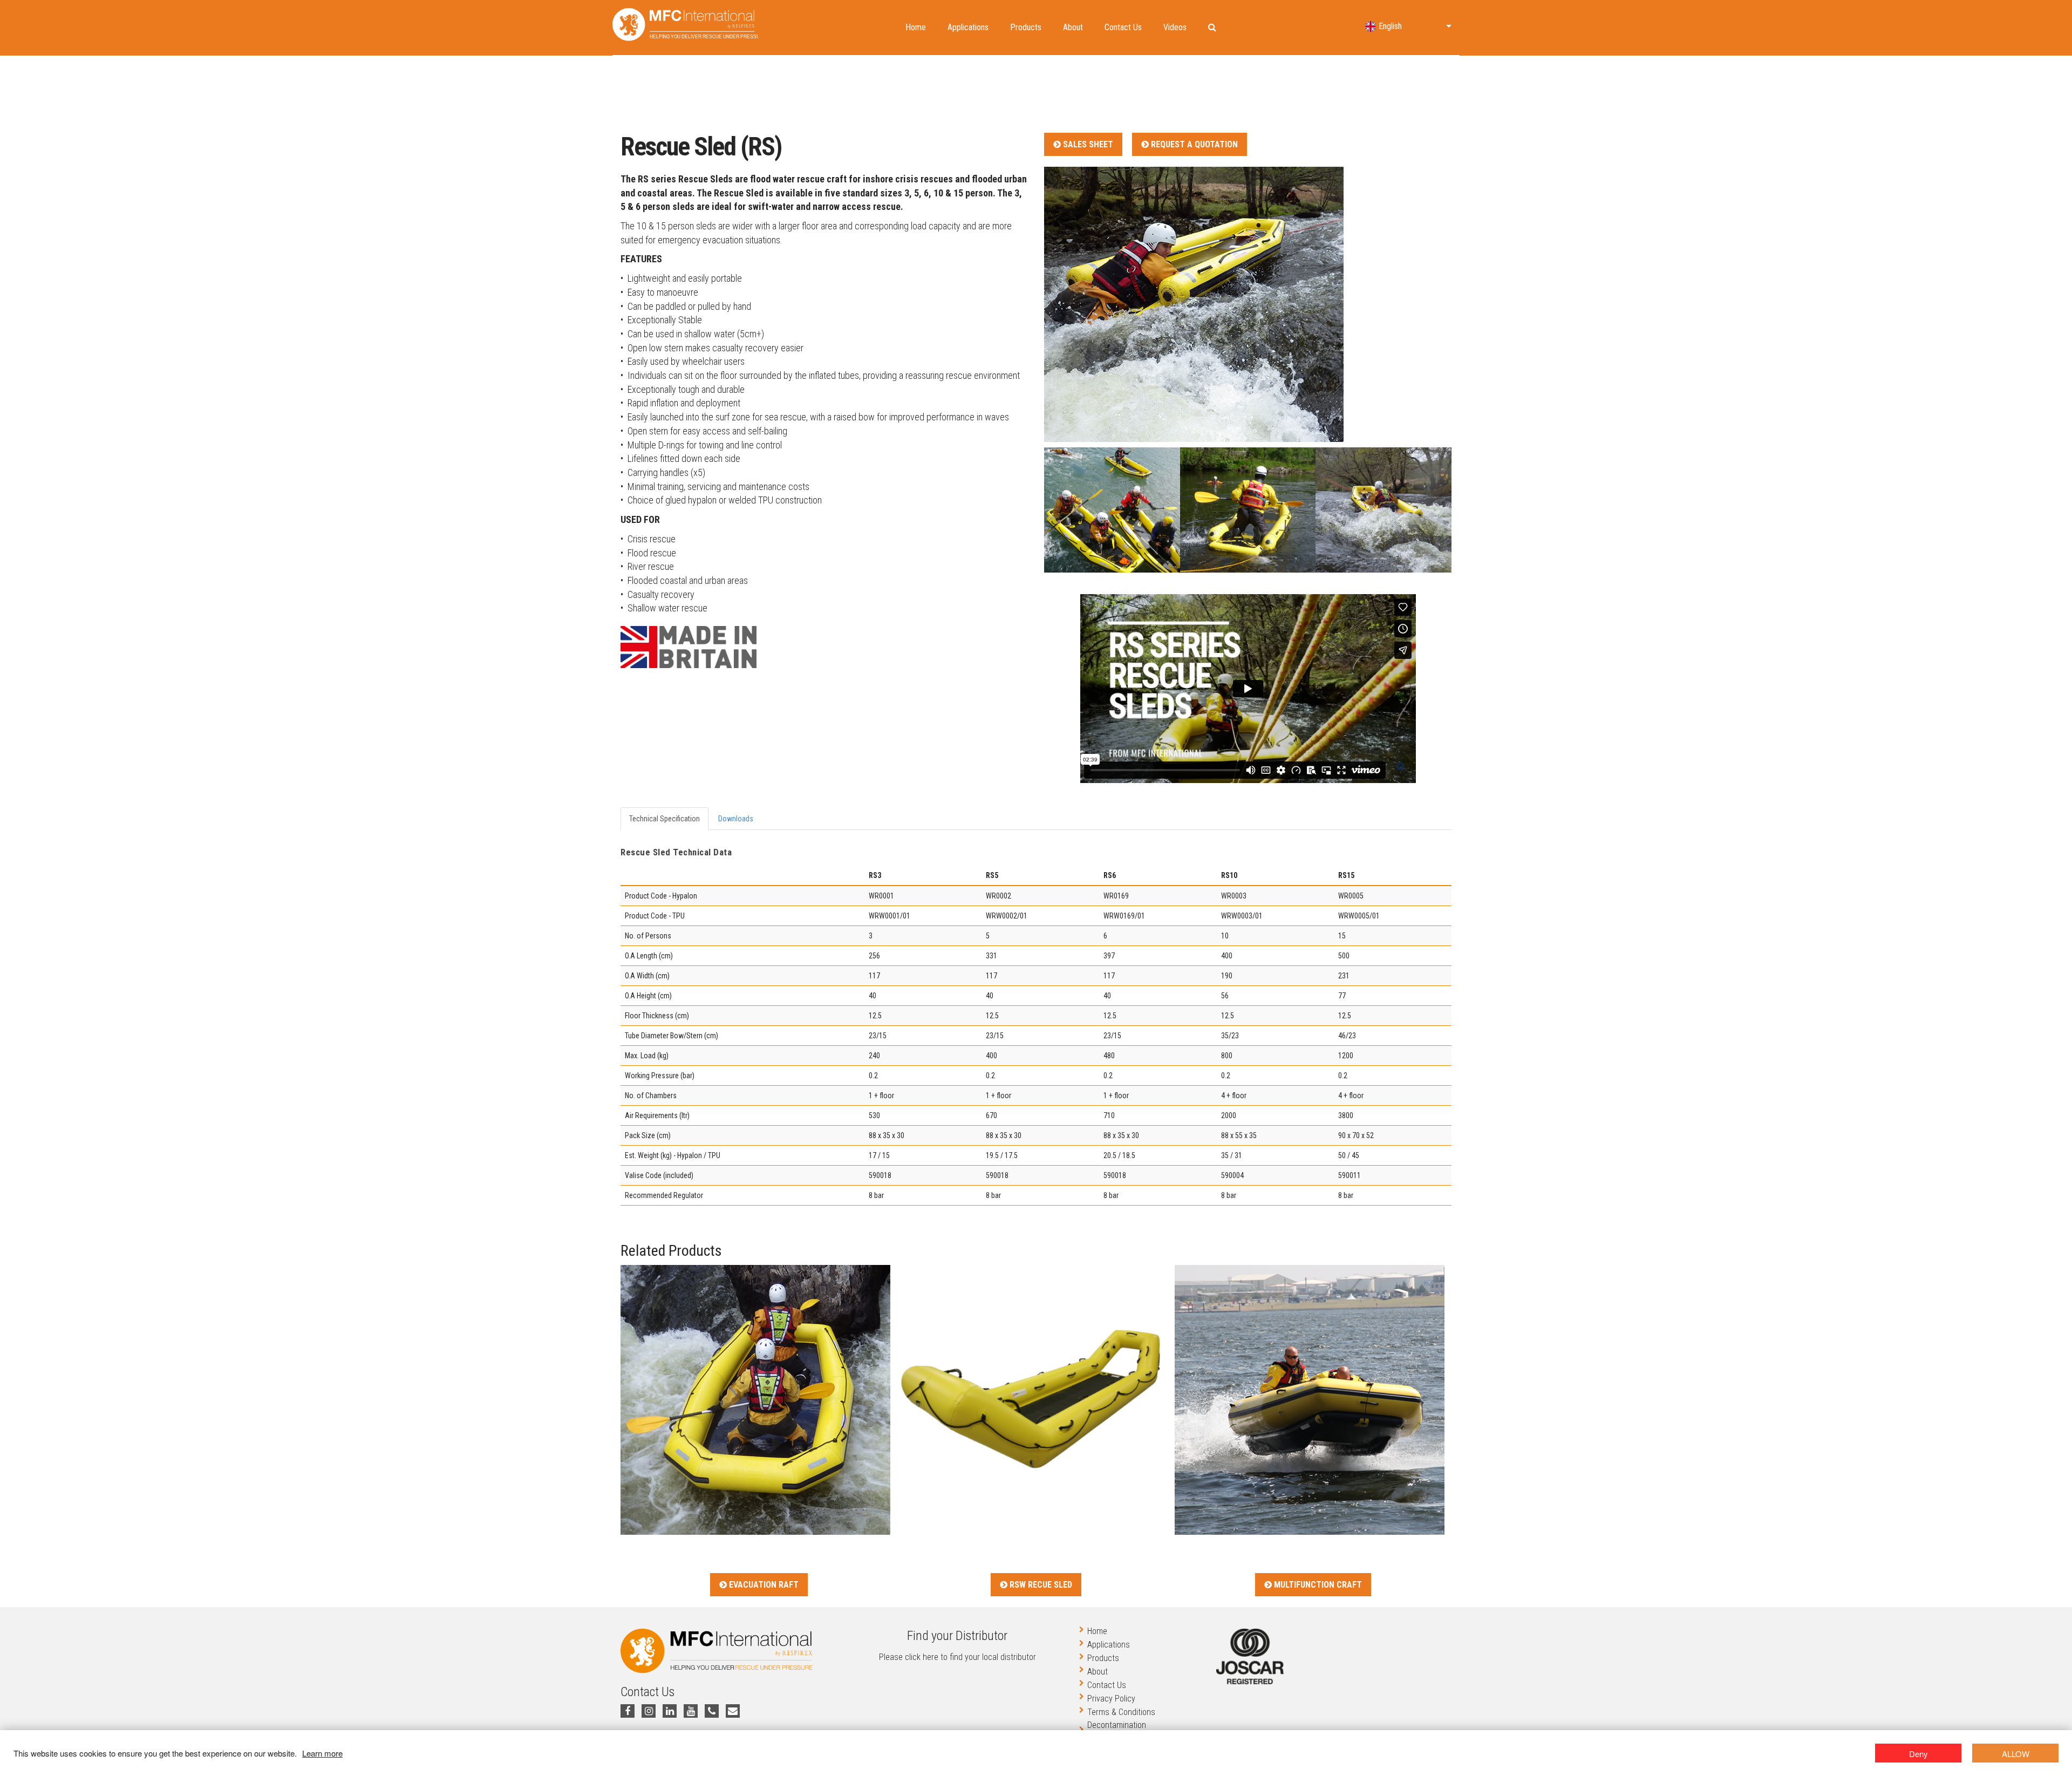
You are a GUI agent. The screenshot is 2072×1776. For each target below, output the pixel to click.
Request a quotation (1193, 144)
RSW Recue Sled (1040, 1585)
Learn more (322, 1753)
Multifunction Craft (1317, 1585)
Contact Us (1123, 27)
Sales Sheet (1087, 144)
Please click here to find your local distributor (957, 1657)
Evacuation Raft (763, 1585)
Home (916, 27)
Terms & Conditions (1121, 1712)
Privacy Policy (1111, 1699)
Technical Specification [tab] (664, 819)
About (1073, 27)
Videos (1175, 27)
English (1390, 26)
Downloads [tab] (736, 819)
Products (1026, 27)
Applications (968, 27)
